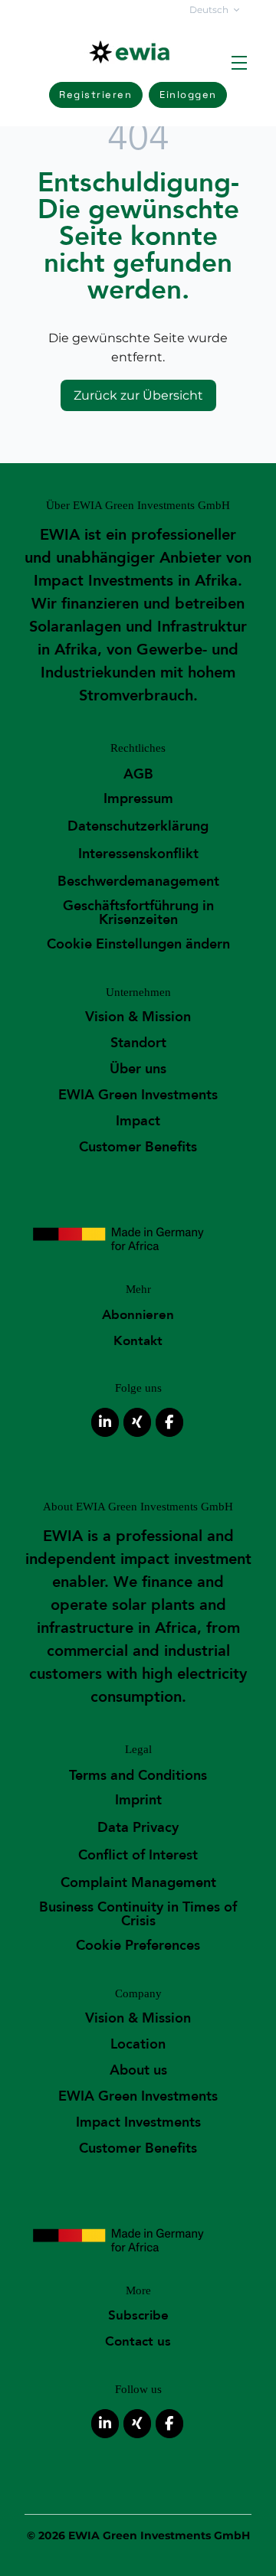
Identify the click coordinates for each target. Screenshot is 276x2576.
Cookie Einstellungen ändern (138, 944)
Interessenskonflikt (138, 854)
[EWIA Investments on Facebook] (169, 1422)
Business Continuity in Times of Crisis (138, 1914)
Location (138, 2044)
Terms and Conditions (138, 1776)
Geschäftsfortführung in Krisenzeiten (138, 913)
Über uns (138, 1069)
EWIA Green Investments (138, 1095)
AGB (138, 774)
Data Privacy (138, 1828)
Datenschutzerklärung (138, 826)
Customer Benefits (138, 1147)
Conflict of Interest (138, 1855)
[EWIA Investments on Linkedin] (105, 1422)
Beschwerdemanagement (138, 882)
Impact (138, 1121)
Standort (138, 1043)
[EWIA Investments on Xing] (137, 1422)
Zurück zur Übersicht (138, 395)
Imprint (138, 1800)
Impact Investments (138, 2122)
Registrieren (95, 95)
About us (138, 2070)
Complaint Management (138, 1883)
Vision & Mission (138, 1017)
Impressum (138, 799)
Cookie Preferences (138, 1946)
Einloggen (188, 95)
